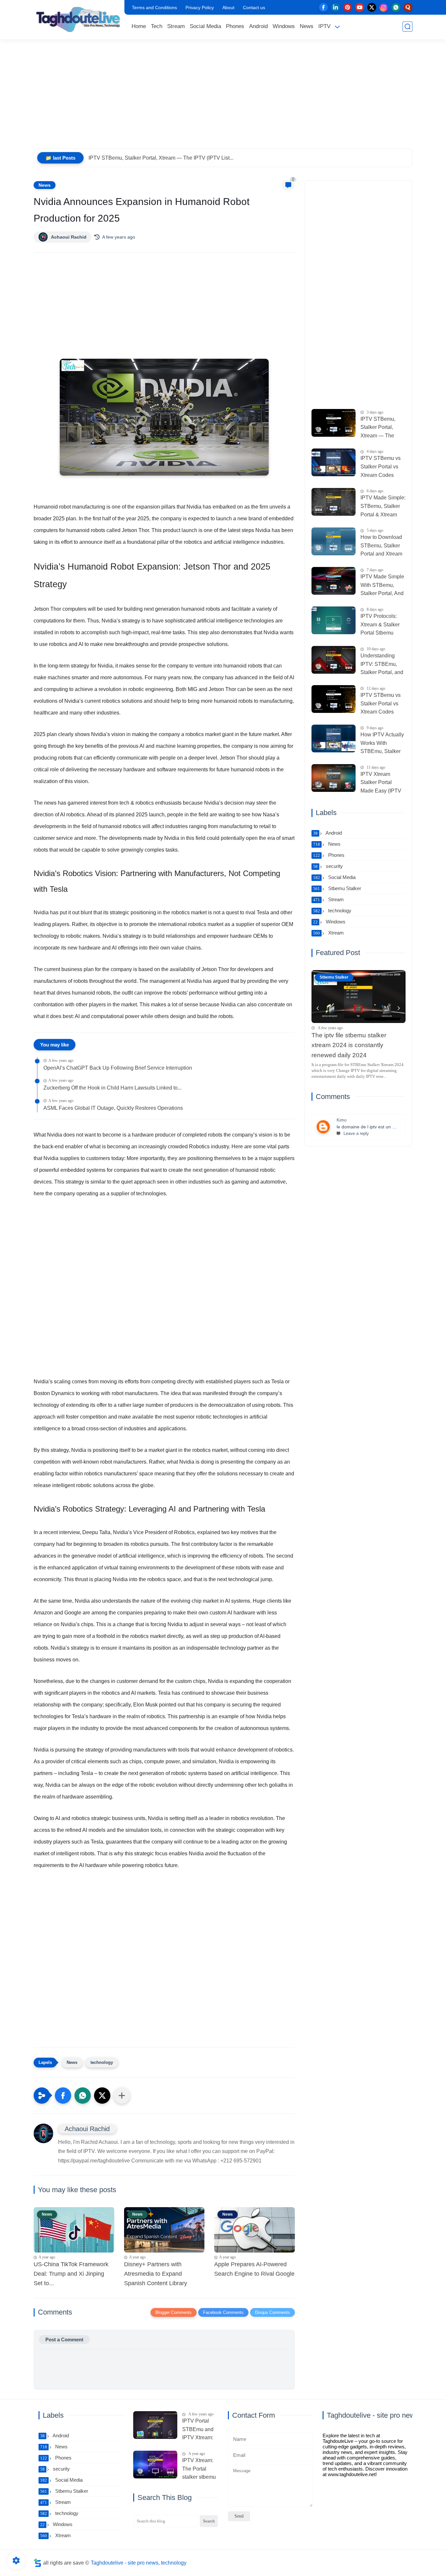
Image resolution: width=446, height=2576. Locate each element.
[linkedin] (335, 7)
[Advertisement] (223, 98)
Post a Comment (64, 2340)
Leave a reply (356, 1133)
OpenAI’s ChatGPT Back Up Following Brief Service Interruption (118, 1068)
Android (258, 26)
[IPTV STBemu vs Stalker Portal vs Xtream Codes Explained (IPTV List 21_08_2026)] (334, 462)
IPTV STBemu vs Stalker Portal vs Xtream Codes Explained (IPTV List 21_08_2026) (381, 467)
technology (102, 2062)
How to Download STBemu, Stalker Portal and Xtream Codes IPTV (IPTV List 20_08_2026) (382, 546)
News (307, 26)
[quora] (408, 7)
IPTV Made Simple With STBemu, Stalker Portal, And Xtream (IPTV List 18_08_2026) (382, 586)
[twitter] (372, 7)
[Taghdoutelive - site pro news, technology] (78, 19)
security (328, 866)
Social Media (205, 26)
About (228, 8)
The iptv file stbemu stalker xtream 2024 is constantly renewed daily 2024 (349, 1045)
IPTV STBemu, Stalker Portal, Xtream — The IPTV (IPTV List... (161, 158)
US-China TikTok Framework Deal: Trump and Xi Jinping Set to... (71, 2274)
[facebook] (323, 7)
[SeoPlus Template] (38, 2563)
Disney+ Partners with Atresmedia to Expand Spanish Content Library (156, 2274)
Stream (176, 26)
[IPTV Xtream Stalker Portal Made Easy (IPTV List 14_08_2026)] (334, 778)
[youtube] (360, 7)
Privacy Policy (200, 8)
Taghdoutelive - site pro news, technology (139, 2563)
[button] (63, 2096)
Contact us (254, 8)
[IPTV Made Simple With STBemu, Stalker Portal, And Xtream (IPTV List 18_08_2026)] (334, 581)
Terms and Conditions (154, 8)
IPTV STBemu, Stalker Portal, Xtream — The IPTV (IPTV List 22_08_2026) (378, 428)
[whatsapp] (396, 7)
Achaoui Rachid (69, 237)
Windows (284, 26)
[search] (407, 27)
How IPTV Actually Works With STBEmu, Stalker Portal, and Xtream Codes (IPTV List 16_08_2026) (382, 744)
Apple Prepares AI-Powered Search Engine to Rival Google (254, 2269)
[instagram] (384, 7)
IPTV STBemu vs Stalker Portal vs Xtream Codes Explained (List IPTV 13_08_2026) (382, 704)
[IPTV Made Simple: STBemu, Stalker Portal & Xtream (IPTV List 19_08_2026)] (334, 502)
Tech (157, 26)
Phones (235, 26)
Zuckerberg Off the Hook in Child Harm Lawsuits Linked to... (112, 1088)
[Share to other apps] (122, 2096)
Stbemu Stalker (337, 888)
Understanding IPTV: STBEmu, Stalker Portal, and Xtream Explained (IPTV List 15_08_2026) (382, 665)
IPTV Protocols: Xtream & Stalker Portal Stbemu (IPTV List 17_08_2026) (380, 625)
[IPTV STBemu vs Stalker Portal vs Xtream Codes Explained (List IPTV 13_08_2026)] (334, 699)
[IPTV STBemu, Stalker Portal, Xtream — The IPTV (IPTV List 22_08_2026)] (334, 423)
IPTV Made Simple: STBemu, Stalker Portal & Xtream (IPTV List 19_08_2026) (383, 507)
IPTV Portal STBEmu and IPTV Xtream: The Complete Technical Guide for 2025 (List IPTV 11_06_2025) (199, 2430)
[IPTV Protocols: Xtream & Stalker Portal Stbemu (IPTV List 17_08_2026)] (334, 620)
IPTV (324, 26)
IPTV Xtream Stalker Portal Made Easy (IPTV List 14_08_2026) (381, 783)
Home (139, 26)
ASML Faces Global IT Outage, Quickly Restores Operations (113, 1108)
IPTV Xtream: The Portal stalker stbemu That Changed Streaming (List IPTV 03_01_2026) (200, 2470)
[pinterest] (348, 7)
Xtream (328, 933)
